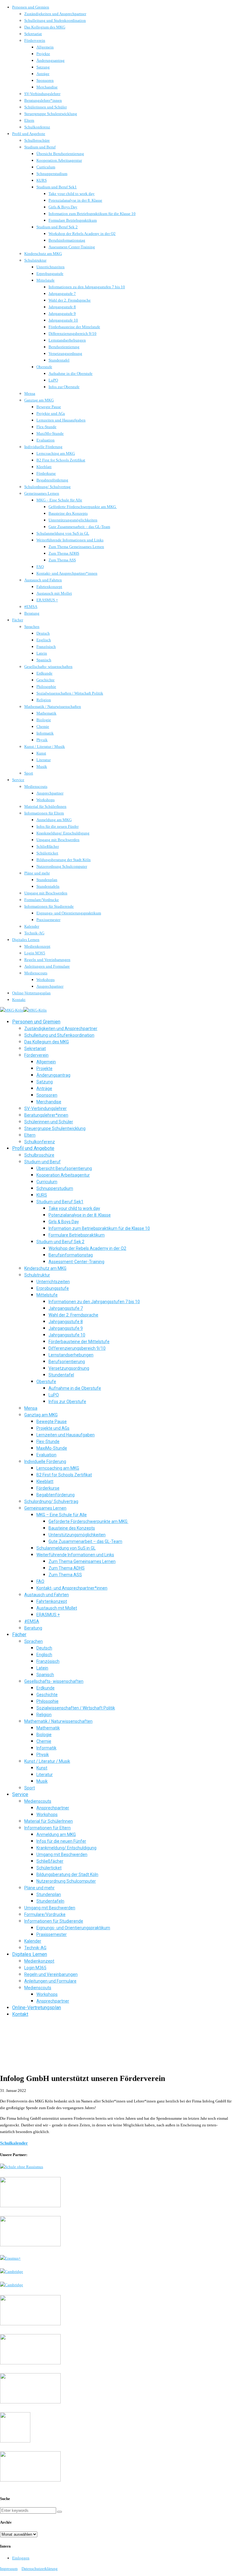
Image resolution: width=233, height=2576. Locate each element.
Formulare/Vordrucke (42, 900)
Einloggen (21, 2558)
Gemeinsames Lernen (42, 493)
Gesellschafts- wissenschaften (48, 667)
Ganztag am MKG (39, 400)
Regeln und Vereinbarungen (47, 960)
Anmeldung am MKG (54, 820)
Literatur (44, 760)
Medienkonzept (37, 946)
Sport (29, 773)
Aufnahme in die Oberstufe (71, 373)
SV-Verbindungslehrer (42, 94)
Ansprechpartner (50, 793)
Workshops (46, 800)
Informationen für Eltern (44, 813)
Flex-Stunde (46, 427)
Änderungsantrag (51, 60)
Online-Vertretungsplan (31, 993)
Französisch (46, 647)
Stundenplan (47, 880)
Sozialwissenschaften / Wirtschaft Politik (70, 693)
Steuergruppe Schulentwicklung (51, 114)
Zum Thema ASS (62, 560)
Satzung (43, 67)
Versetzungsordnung (65, 353)
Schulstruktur (35, 260)
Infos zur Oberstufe (64, 387)
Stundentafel (59, 360)
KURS (42, 180)
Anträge (43, 74)
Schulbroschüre (37, 140)
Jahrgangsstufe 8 (62, 307)
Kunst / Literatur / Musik (45, 746)
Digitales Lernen (26, 940)
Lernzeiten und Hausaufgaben (61, 420)
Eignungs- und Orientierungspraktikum (69, 913)
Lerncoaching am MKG (56, 453)
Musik (42, 766)
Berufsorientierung (64, 347)
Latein (42, 653)
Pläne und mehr (37, 873)
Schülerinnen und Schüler (46, 107)
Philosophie (46, 687)
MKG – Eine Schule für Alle (59, 500)
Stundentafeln (48, 886)
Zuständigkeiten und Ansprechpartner (55, 14)
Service (18, 780)
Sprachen (32, 627)
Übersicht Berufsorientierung (60, 154)
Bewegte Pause (49, 407)
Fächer (18, 620)
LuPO (53, 380)
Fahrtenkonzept (49, 587)
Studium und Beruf (40, 147)
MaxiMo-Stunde (50, 433)
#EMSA (31, 607)
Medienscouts (36, 786)
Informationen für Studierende (49, 906)
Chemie (43, 727)
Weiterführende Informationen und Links (70, 540)
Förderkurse (46, 473)
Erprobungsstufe (50, 274)
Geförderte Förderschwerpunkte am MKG (83, 507)
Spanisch (44, 660)
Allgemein (45, 47)
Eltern (29, 120)
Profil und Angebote (29, 134)
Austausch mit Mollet (54, 593)
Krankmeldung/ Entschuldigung (63, 833)
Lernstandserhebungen (67, 340)
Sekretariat (33, 34)
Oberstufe (44, 367)
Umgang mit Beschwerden (58, 840)
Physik (42, 740)
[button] (59, 2512)
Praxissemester (48, 920)
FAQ (40, 567)
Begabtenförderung (52, 480)
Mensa (30, 393)
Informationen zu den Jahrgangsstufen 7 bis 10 (87, 287)
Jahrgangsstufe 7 (62, 294)
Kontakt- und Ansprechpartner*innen (67, 573)
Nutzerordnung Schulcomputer (62, 866)
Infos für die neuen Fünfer (57, 826)
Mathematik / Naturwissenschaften (53, 707)
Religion (44, 700)
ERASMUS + (47, 600)
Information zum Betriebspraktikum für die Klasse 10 (92, 214)
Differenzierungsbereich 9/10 (73, 334)
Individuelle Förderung (43, 447)
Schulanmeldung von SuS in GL (63, 533)
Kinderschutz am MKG (43, 254)
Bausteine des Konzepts (68, 513)
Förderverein (35, 40)
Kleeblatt (44, 467)
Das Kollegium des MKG (45, 27)
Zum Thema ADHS (64, 553)
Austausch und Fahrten (43, 580)
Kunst (41, 753)
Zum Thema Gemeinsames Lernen (76, 547)
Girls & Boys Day (63, 207)
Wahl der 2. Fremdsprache (70, 300)
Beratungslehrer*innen (43, 100)
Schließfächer (48, 846)
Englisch (44, 640)
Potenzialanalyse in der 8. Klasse (75, 200)
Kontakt (19, 1000)
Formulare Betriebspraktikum (73, 220)
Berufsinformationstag (67, 240)
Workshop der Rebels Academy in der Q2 (82, 234)
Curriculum (46, 167)
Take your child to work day (72, 194)
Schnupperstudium (52, 174)
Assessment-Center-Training (72, 247)
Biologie (44, 720)
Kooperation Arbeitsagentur (59, 160)
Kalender (32, 926)
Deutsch (43, 633)
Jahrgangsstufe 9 (62, 314)
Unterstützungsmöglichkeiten (73, 520)
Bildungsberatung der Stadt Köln (64, 860)
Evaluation (46, 440)
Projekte (43, 54)
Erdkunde (44, 673)
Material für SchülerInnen (45, 806)
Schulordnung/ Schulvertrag (47, 487)
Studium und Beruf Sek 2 (57, 227)
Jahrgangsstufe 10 (63, 320)
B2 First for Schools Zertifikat (61, 460)
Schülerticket (47, 853)
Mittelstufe (46, 280)
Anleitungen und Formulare (47, 966)
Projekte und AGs (51, 413)
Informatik (45, 733)
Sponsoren (45, 80)
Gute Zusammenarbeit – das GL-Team (79, 527)
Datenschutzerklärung (40, 2569)
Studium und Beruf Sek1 (57, 187)
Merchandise (47, 87)
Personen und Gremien (31, 7)
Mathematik (46, 713)
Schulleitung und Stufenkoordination (55, 20)
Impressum (9, 2569)
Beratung (32, 613)
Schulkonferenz (37, 127)
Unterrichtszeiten (51, 267)
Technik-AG (34, 933)
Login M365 (35, 953)
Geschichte (46, 680)
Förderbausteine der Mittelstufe (74, 327)
